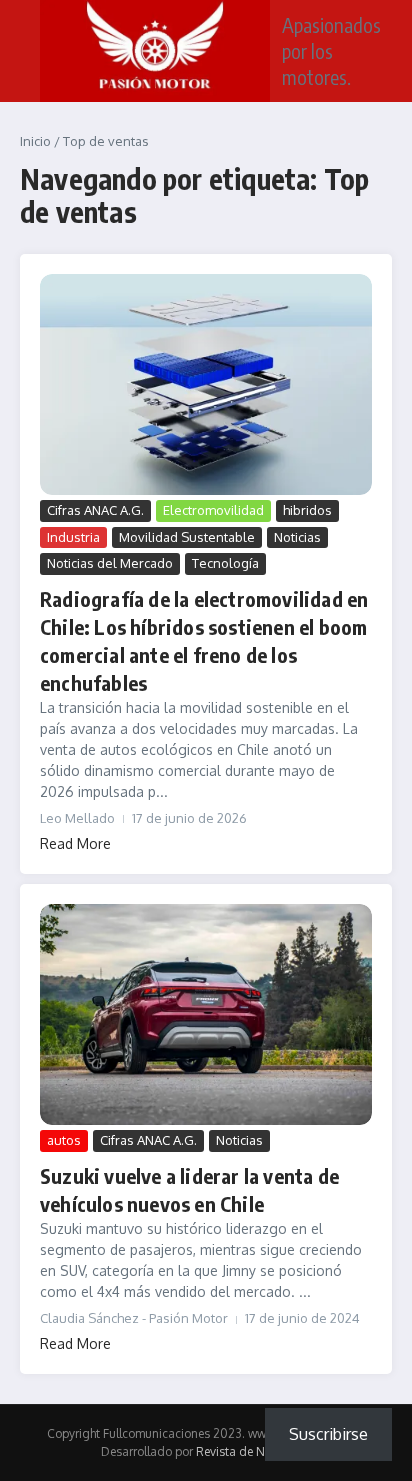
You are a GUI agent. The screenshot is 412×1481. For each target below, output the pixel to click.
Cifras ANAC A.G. (95, 510)
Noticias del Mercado (110, 563)
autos (64, 1140)
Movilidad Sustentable (187, 537)
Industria (73, 537)
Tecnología (225, 563)
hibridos (307, 510)
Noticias (297, 537)
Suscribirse (328, 1434)
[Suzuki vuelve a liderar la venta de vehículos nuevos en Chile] (206, 1014)
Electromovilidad (213, 510)
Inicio (35, 141)
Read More (75, 843)
